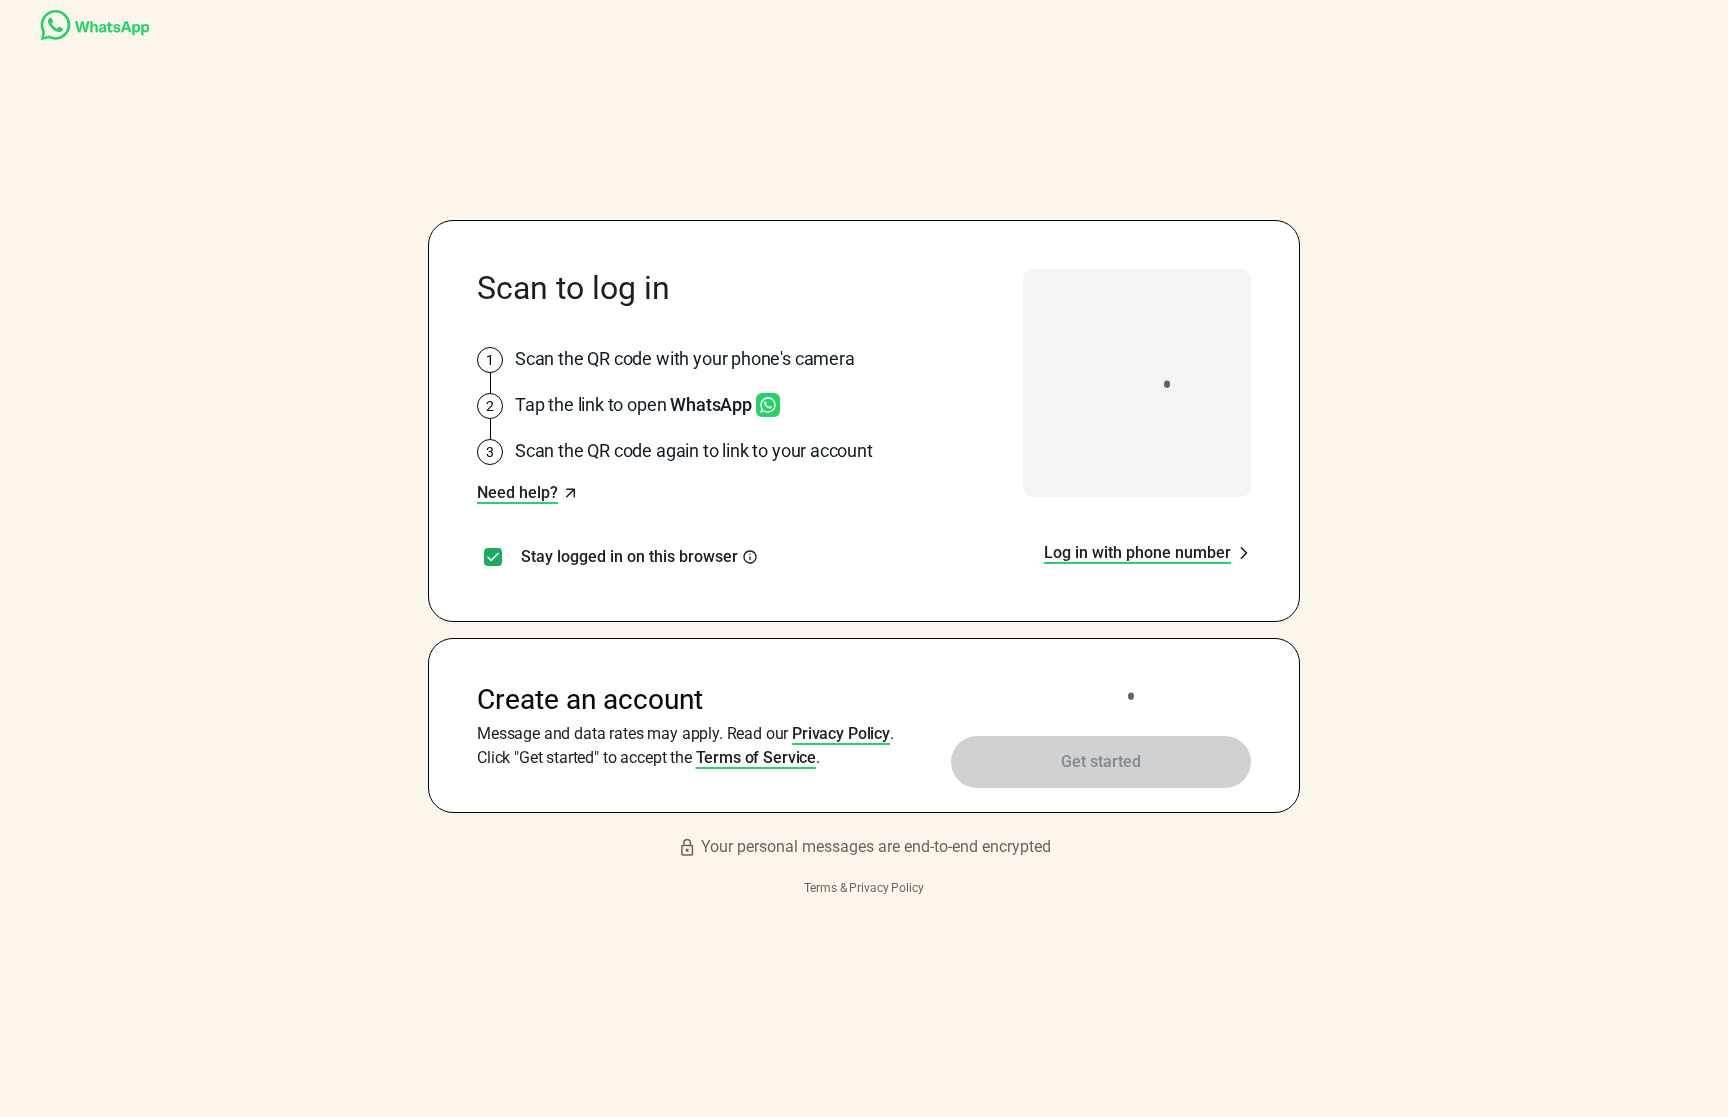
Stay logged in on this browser (629, 557)
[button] (527, 493)
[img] (750, 557)
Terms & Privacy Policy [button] (863, 888)
